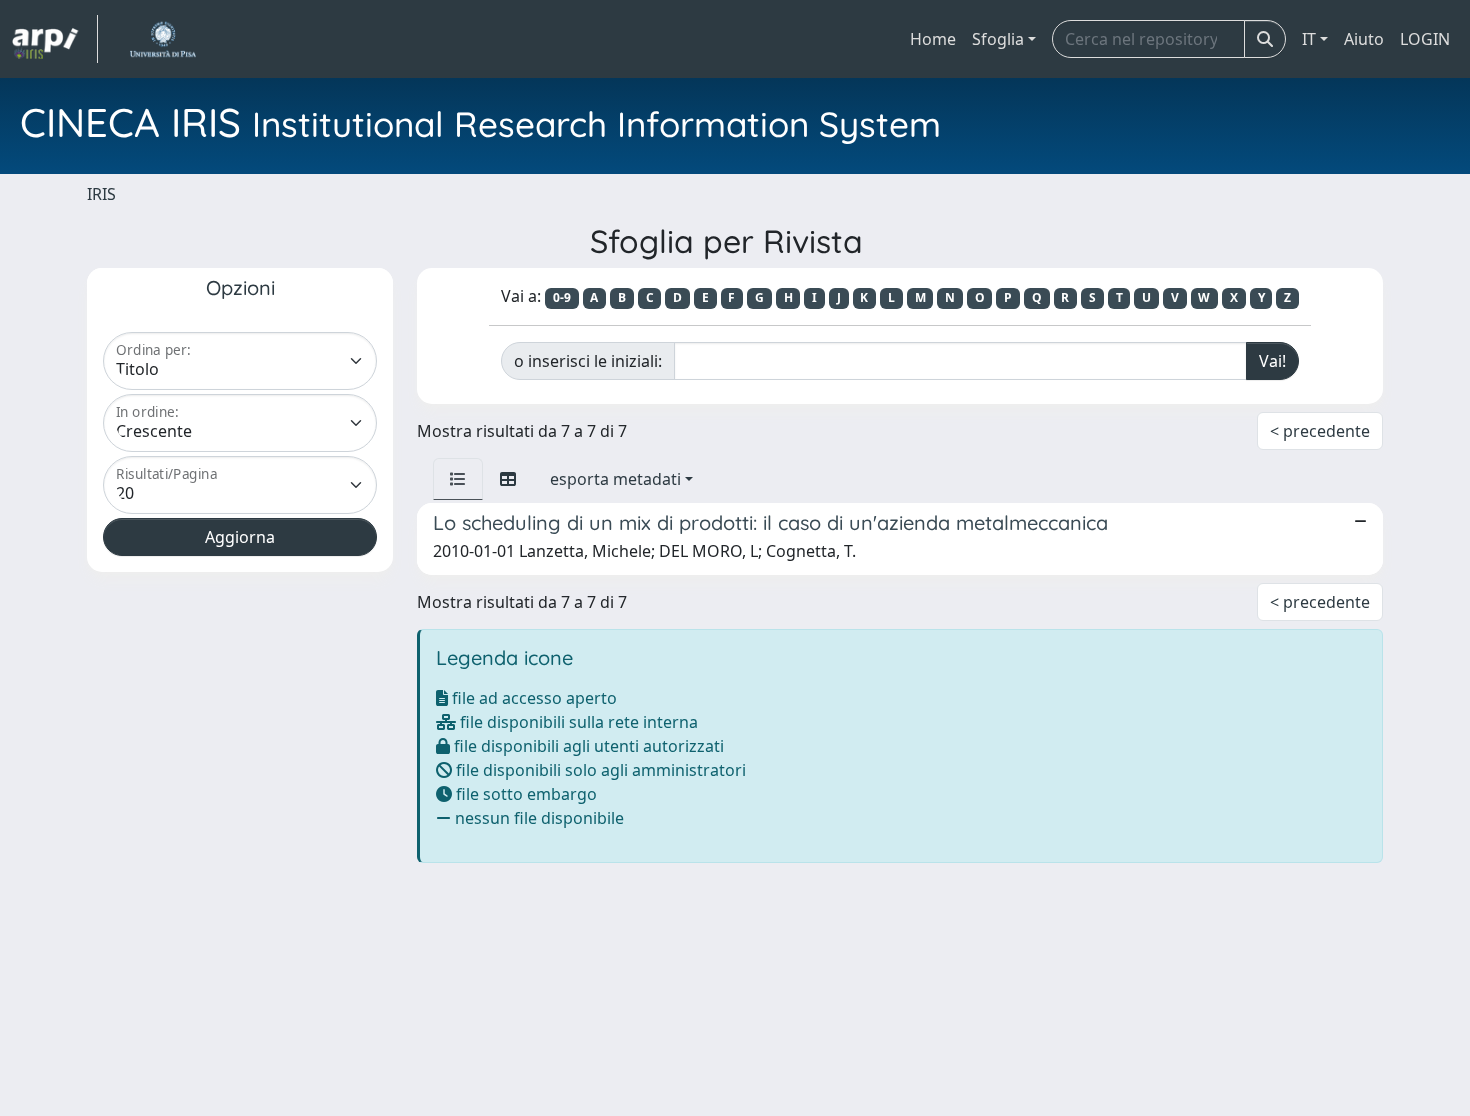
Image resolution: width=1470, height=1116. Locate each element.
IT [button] (1309, 39)
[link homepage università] (162, 39)
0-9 (562, 297)
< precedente (1320, 431)
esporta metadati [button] (615, 479)
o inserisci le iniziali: (588, 361)
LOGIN (1425, 39)
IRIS (101, 194)
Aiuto (1364, 39)
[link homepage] (55, 39)
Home (933, 39)
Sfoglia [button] (998, 39)
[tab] (458, 479)
